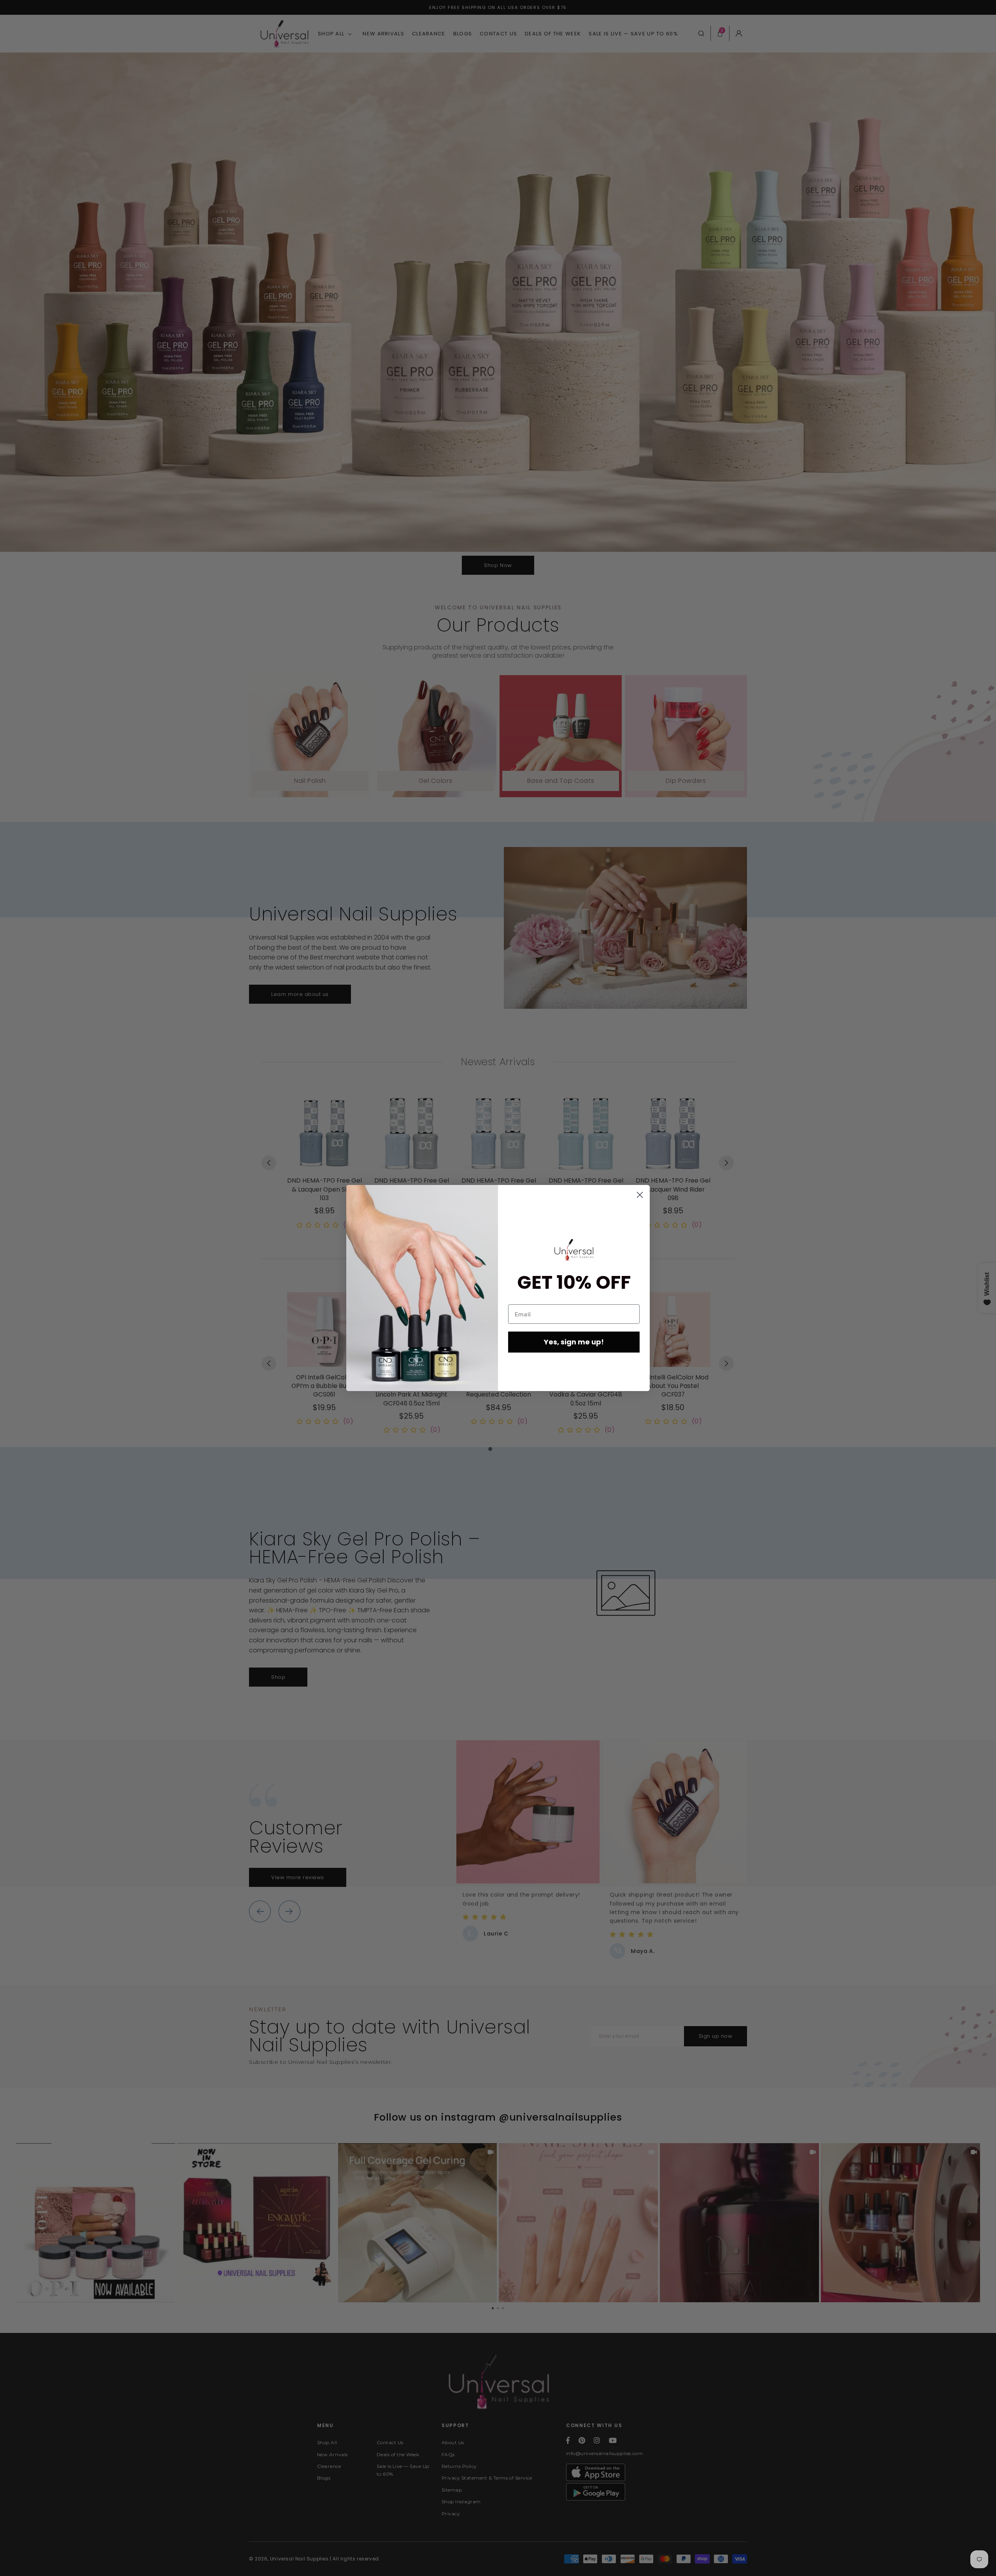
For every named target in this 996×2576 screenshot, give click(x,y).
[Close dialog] (640, 1195)
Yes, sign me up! (574, 1342)
